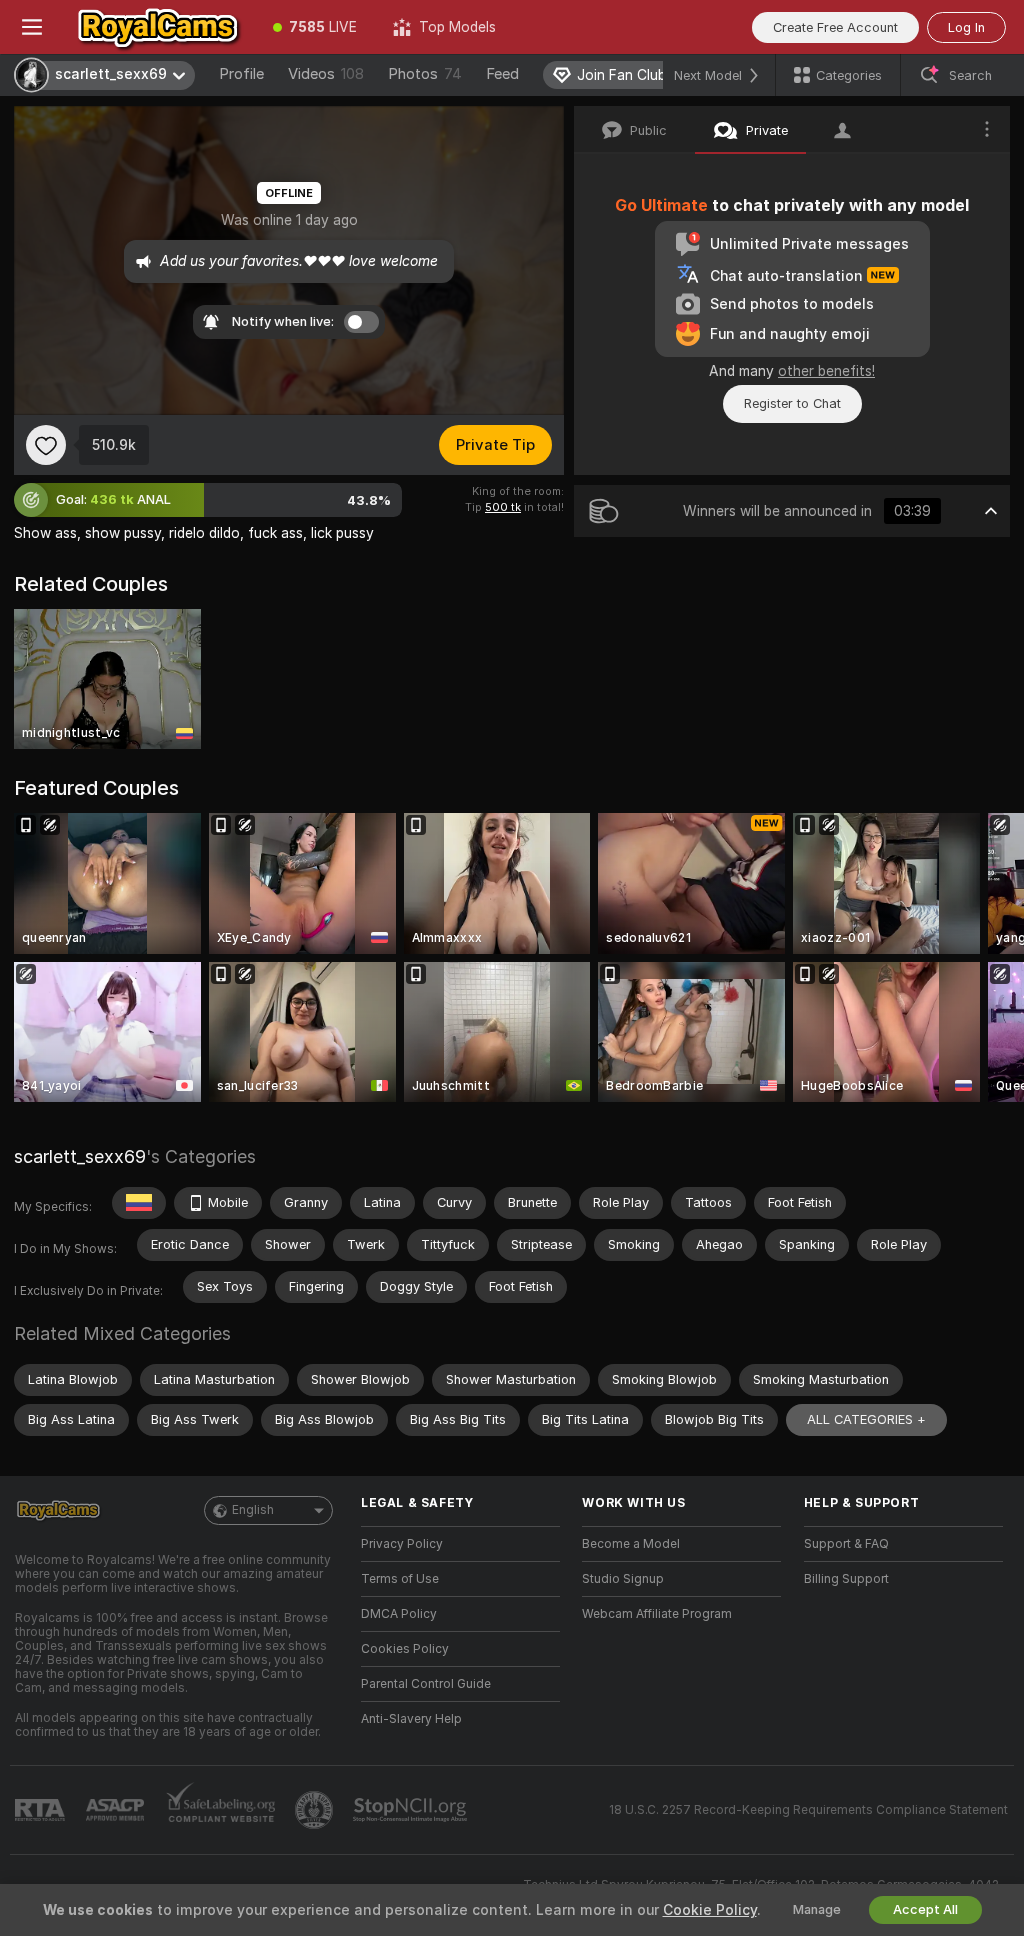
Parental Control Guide (426, 1684)
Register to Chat (792, 403)
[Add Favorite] (46, 445)
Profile (241, 74)
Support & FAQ (846, 1544)
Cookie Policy (710, 1910)
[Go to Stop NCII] (412, 1810)
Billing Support (846, 1579)
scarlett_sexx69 (80, 1156)
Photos (425, 74)
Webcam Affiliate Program (657, 1614)
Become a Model (631, 1544)
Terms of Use (400, 1579)
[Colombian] (139, 1203)
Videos (326, 74)
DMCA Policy (399, 1614)
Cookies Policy (405, 1649)
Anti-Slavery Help (411, 1719)
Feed (502, 74)
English (253, 1510)
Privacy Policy (402, 1544)
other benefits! (826, 371)
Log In (966, 27)
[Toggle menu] (32, 27)
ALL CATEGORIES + (866, 1419)
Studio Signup (623, 1579)
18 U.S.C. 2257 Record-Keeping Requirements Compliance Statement (808, 1810)
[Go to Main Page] (159, 27)
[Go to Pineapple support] (316, 1810)
